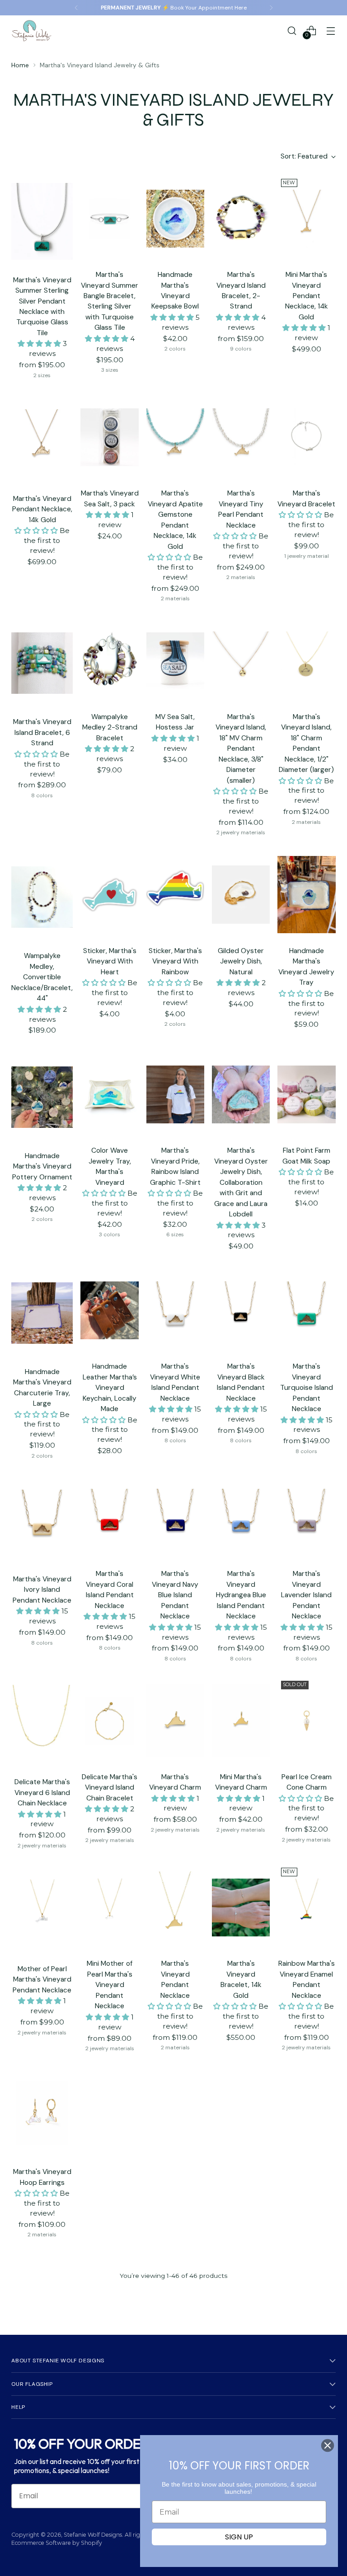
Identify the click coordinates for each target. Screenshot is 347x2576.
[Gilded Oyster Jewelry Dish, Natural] (241, 894)
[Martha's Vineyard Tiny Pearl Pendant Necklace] (241, 437)
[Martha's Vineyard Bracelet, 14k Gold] (241, 1907)
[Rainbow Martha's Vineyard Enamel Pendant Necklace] (306, 1907)
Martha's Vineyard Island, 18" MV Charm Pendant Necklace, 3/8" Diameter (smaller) (241, 748)
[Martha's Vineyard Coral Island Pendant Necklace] (109, 1518)
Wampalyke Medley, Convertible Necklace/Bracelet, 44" (42, 977)
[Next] (271, 8)
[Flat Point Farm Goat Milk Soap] (306, 1094)
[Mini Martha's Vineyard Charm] (241, 1720)
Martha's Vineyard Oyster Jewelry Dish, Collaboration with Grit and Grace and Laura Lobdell (241, 1182)
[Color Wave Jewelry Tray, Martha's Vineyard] (109, 1094)
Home (20, 65)
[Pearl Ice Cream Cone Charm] (306, 1720)
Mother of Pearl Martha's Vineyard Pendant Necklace (42, 1979)
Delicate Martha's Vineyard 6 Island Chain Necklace (42, 1792)
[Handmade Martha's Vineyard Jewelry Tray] (306, 894)
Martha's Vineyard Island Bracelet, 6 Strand (42, 732)
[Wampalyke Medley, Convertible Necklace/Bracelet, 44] (42, 897)
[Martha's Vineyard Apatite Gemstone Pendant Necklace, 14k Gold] (175, 437)
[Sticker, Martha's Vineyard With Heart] (109, 894)
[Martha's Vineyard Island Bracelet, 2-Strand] (241, 219)
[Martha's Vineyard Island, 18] (241, 660)
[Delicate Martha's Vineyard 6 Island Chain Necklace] (42, 1723)
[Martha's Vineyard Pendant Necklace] (175, 1907)
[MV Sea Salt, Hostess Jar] (175, 660)
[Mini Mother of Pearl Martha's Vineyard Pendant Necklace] (109, 1907)
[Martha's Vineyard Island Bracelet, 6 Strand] (42, 663)
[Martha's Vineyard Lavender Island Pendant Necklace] (306, 1518)
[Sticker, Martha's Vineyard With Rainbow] (175, 894)
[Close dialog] (328, 2445)
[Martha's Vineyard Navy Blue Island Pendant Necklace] (175, 1518)
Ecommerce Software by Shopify (57, 2543)
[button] (40, 344)
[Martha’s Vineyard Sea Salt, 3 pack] (109, 437)
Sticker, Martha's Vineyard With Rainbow (175, 961)
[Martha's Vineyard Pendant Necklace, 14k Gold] (42, 440)
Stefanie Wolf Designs (93, 2535)
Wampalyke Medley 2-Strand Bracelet (110, 727)
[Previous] (76, 8)
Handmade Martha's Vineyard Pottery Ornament (42, 1166)
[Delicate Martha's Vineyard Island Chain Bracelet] (109, 1720)
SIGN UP (239, 2537)
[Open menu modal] (331, 30)
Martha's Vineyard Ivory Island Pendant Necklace (42, 1590)
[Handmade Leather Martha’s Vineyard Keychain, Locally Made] (109, 1310)
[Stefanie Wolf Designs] (32, 31)
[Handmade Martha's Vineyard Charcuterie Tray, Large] (42, 1313)
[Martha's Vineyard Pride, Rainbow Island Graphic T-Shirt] (175, 1094)
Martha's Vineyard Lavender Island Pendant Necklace (306, 1595)
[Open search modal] (292, 30)
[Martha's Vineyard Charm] (175, 1720)
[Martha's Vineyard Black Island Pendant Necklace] (241, 1310)
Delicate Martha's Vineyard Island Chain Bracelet (110, 1787)
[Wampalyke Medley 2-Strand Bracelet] (109, 660)
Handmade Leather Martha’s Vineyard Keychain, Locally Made (110, 1387)
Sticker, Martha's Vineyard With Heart (110, 961)
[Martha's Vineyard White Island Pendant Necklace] (175, 1310)
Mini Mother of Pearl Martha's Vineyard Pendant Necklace (110, 1985)
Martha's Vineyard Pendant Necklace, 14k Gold (42, 509)
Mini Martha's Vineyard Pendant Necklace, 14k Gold (307, 296)
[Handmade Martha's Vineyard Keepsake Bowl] (175, 219)
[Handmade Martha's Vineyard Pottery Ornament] (42, 1097)
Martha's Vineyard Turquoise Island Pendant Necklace (307, 1387)
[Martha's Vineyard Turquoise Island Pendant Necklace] (306, 1310)
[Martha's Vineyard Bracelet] (306, 437)
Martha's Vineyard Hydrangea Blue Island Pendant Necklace (241, 1595)
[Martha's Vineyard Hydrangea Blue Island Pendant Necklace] (241, 1518)
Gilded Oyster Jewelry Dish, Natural (241, 961)
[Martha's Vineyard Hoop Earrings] (42, 2113)
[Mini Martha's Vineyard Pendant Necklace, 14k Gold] (306, 219)
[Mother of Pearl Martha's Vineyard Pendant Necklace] (42, 1910)
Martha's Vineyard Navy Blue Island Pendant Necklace (175, 1595)
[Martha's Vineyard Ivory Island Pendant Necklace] (42, 1520)
